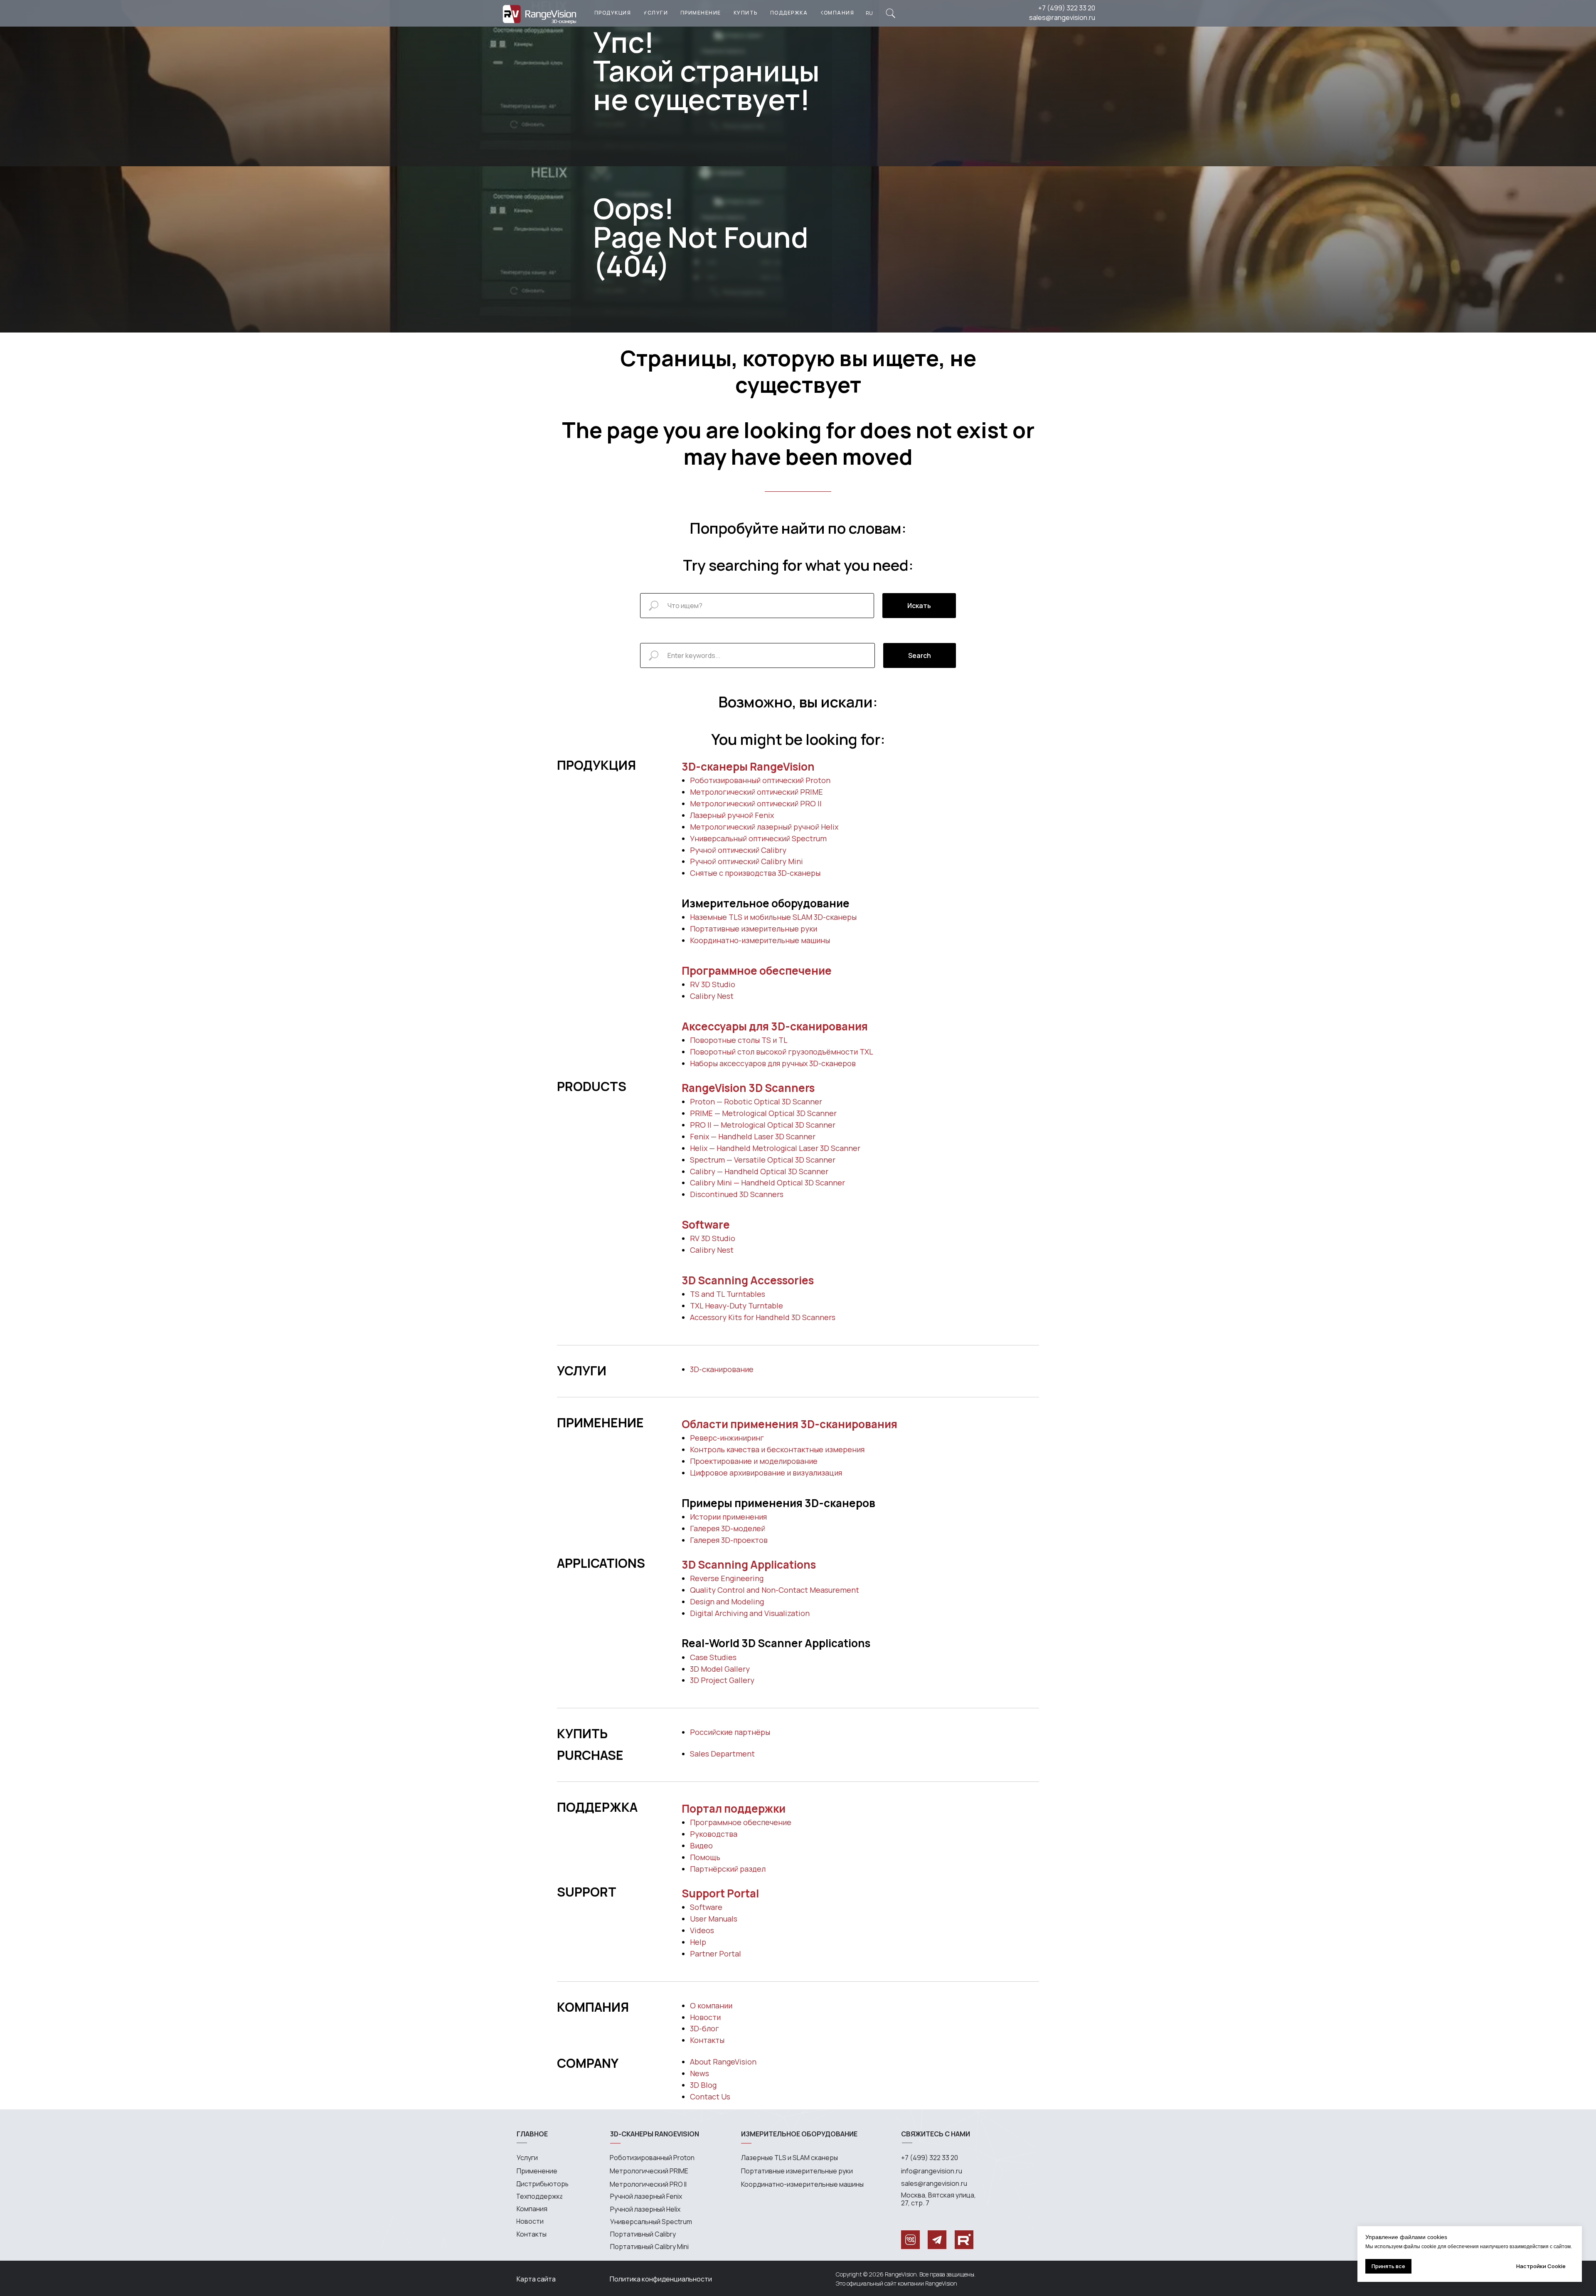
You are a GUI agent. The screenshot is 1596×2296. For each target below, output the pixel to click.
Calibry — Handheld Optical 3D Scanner (759, 1171)
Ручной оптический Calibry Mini (746, 861)
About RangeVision (723, 2062)
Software (706, 1224)
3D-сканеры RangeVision (748, 766)
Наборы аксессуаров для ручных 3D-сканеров (773, 1063)
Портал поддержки (734, 1808)
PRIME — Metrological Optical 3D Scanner (763, 1113)
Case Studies (713, 1657)
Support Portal (720, 1893)
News (699, 2073)
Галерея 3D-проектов (729, 1540)
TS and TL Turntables (728, 1294)
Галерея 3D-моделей (728, 1528)
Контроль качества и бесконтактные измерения (777, 1449)
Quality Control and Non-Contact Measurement (775, 1590)
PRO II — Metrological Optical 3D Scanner (763, 1125)
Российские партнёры (730, 1732)
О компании (711, 2005)
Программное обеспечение (757, 971)
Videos (702, 1930)
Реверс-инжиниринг (727, 1438)
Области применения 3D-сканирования (789, 1424)
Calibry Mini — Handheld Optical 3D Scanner (767, 1182)
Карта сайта (536, 2279)
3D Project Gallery (722, 1680)
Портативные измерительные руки (754, 929)
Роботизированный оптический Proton (760, 780)
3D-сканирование (722, 1369)
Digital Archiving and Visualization (750, 1613)
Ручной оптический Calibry (738, 850)
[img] (890, 13)
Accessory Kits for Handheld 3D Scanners (763, 1317)
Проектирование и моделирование (754, 1461)
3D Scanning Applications (749, 1564)
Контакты (707, 2040)
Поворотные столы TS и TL (739, 1040)
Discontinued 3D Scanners (737, 1194)
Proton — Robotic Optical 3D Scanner (756, 1101)
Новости (705, 2017)
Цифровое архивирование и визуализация (766, 1473)
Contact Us (710, 2096)
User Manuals (714, 1919)
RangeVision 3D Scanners (748, 1088)
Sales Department (722, 1754)
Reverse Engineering (727, 1578)
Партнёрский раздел (728, 1869)
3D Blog (703, 2085)
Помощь (705, 1857)
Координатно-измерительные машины (760, 940)
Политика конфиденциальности (661, 2279)
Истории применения (728, 1517)
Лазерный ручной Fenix (732, 815)
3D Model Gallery (720, 1669)
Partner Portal (715, 1954)
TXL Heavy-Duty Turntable (736, 1306)
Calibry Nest (712, 996)
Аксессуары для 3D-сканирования (775, 1026)
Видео (701, 1845)
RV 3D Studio (713, 984)
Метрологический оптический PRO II (756, 803)
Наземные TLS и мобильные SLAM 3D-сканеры (773, 917)
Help (698, 1942)
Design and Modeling (727, 1601)
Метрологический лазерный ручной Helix (764, 827)
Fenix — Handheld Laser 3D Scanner (753, 1136)
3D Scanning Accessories (748, 1280)
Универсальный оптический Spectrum (758, 838)
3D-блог (704, 2028)
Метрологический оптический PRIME (756, 792)
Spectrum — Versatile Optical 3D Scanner (763, 1160)
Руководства (714, 1834)
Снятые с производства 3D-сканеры (755, 873)
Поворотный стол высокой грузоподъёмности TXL (782, 1052)
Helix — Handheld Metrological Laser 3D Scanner (775, 1148)
